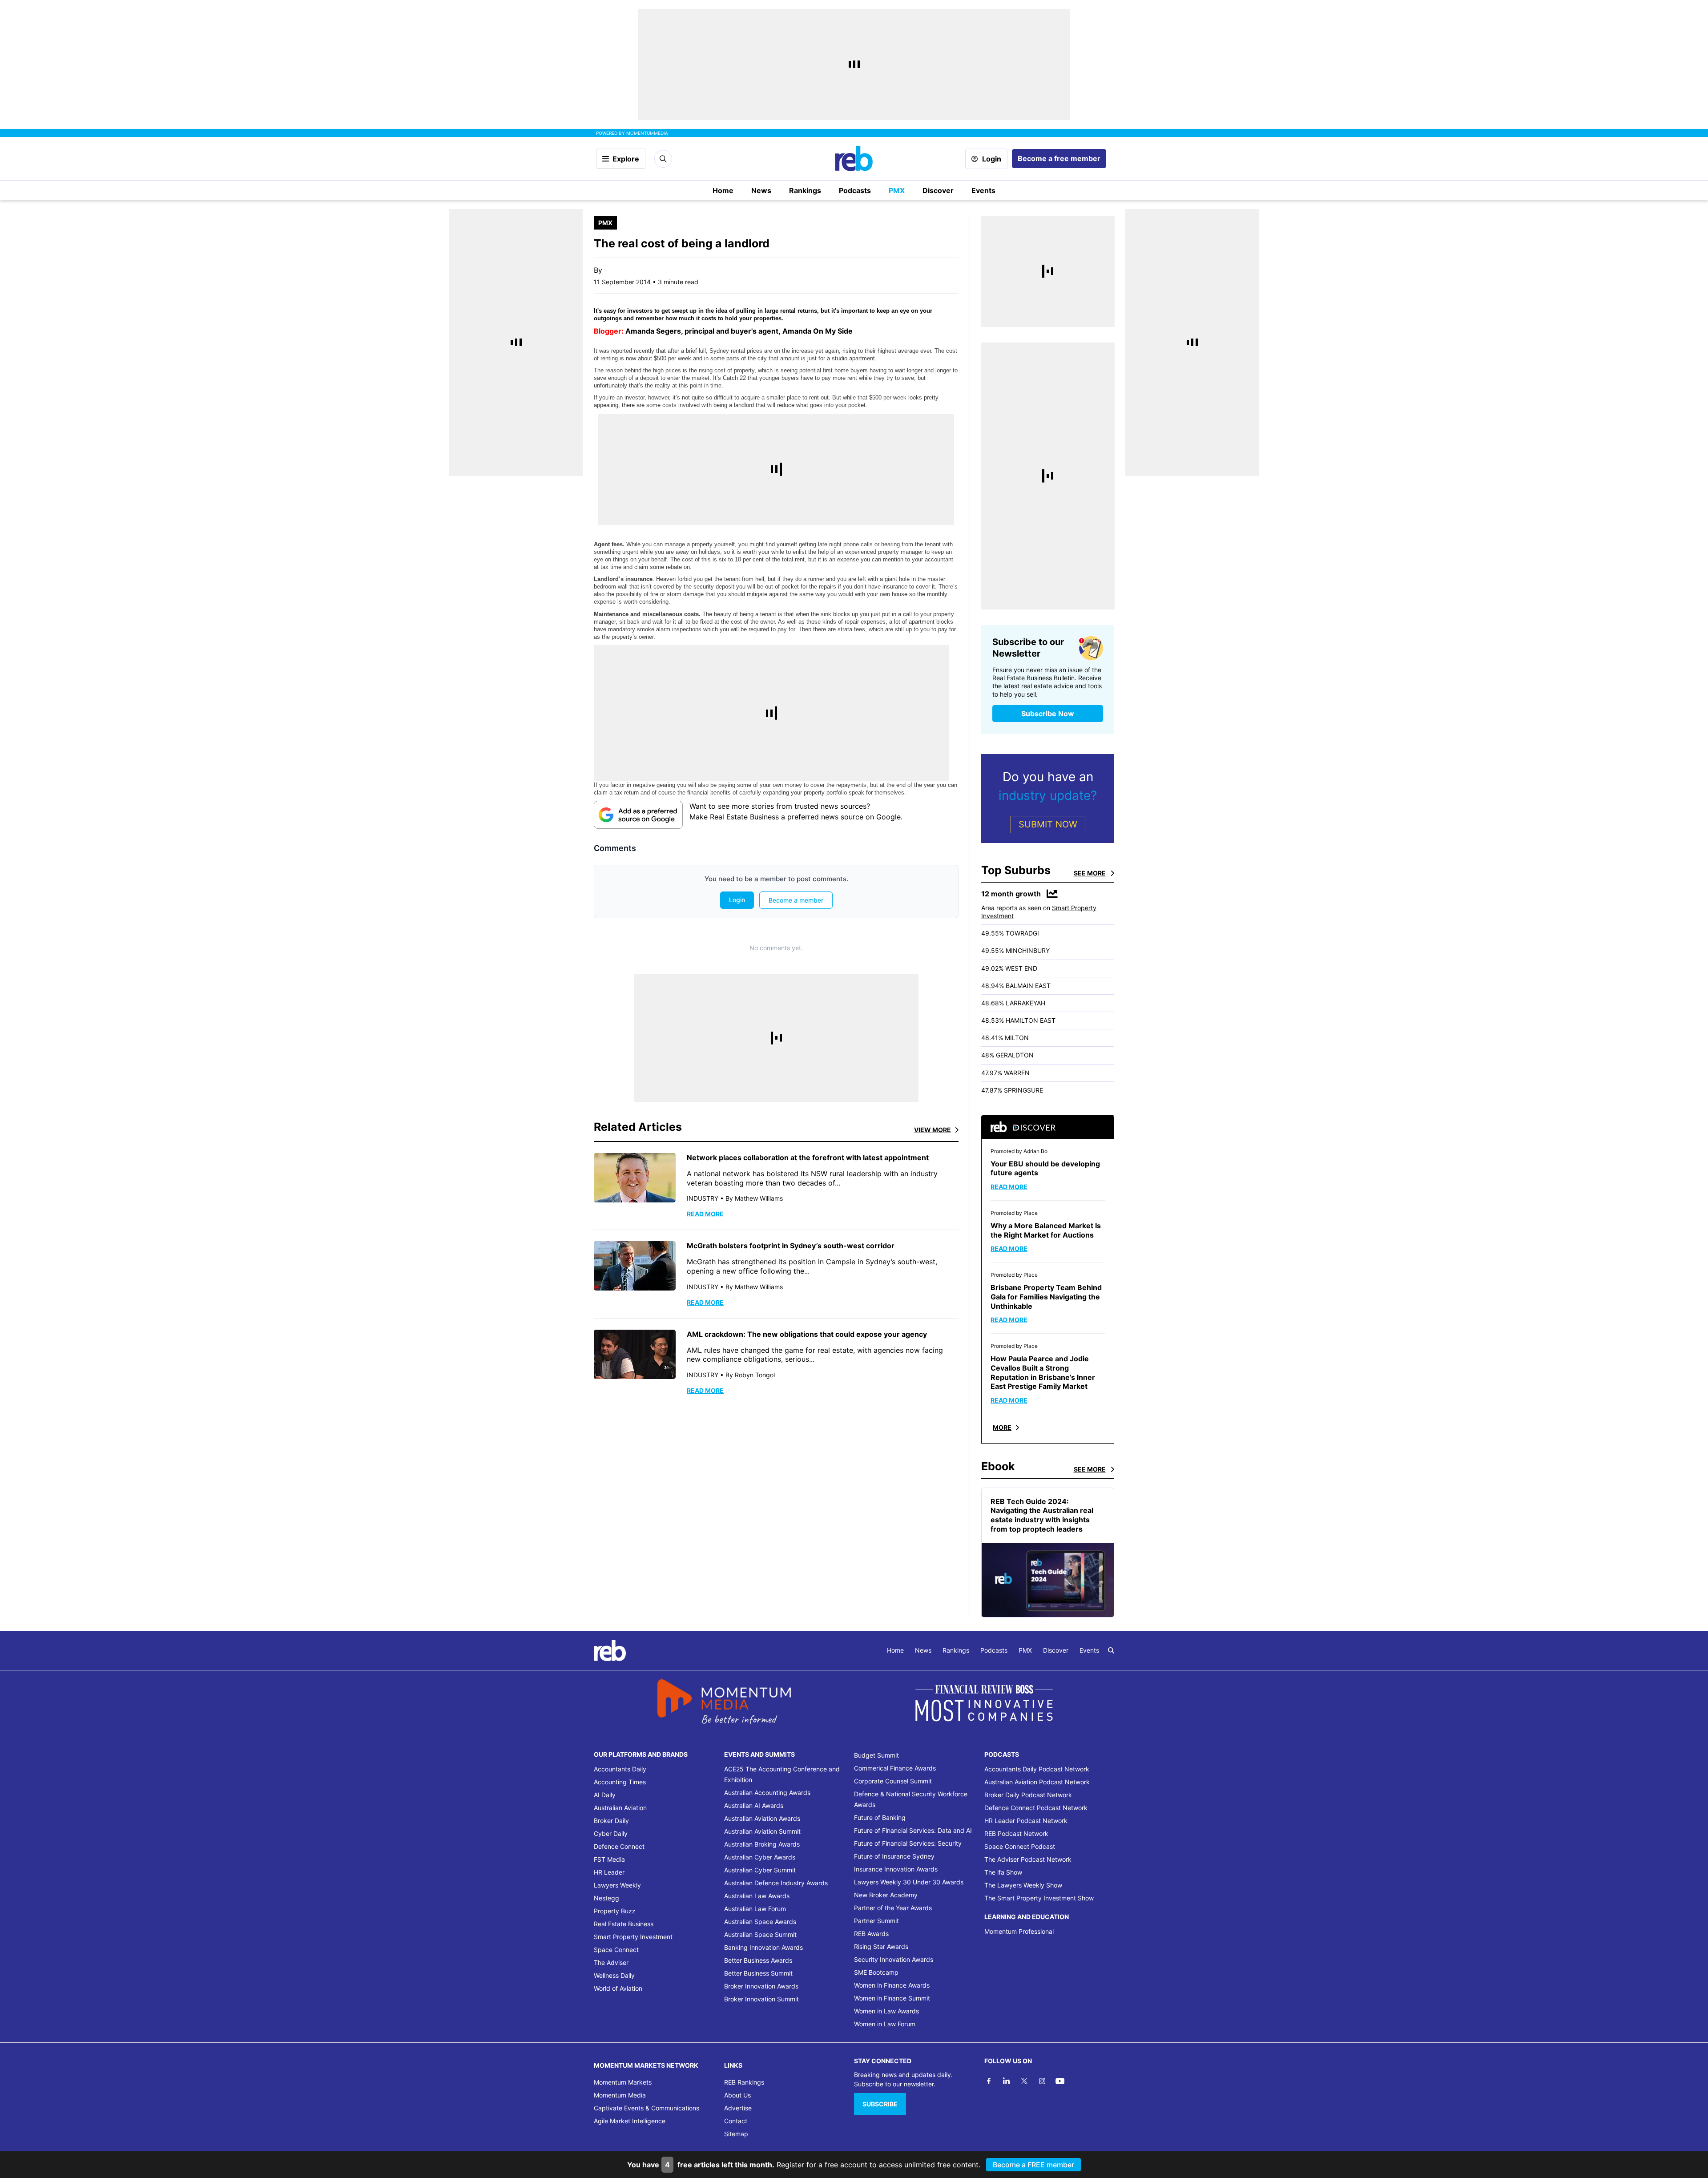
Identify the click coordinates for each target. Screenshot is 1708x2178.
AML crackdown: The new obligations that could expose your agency (807, 1334)
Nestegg (606, 1898)
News (761, 190)
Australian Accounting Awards (767, 1793)
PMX (897, 190)
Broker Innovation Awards (761, 1986)
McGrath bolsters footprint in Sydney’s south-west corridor (791, 1246)
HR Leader (609, 1872)
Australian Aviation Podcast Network (1037, 1782)
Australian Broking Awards (762, 1844)
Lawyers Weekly (617, 1885)
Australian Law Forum (755, 1909)
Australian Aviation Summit (762, 1831)
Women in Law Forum (885, 2024)
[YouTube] (1060, 2081)
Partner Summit (876, 1921)
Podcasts (855, 190)
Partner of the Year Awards (893, 1908)
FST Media (609, 1859)
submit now (1048, 824)
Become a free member (1059, 158)
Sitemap (736, 2134)
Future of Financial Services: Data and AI (913, 1830)
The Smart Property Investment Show (1039, 1898)
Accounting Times (620, 1782)
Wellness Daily (614, 1975)
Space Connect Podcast (1020, 1846)
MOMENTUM (647, 133)
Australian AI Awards (754, 1805)
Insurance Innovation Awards (896, 1869)
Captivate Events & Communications (647, 2108)
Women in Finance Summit (892, 1998)
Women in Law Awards (886, 2011)
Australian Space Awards (760, 1922)
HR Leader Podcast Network (1026, 1821)
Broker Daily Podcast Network (1028, 1795)
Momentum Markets (623, 2082)
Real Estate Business (624, 1924)
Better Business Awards (758, 1960)
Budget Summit (876, 1755)
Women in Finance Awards (892, 1985)
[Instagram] (1042, 2081)
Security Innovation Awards (894, 1959)
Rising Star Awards (881, 1946)
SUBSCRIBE (880, 2104)
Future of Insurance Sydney (894, 1856)
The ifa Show (1003, 1872)
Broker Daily (611, 1821)
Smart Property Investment (633, 1937)
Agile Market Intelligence (630, 2121)
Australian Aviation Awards (762, 1818)
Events (983, 190)
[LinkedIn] (1007, 2081)
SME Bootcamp (876, 1972)
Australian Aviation (620, 1808)
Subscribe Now (1048, 714)
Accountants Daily (620, 1769)
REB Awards (871, 1934)
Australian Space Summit (760, 1934)
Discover (938, 190)
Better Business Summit (758, 1973)
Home (723, 190)
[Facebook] (989, 2081)
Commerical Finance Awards (895, 1768)
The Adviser (611, 1962)
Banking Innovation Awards (763, 1947)
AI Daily (605, 1795)
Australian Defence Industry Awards (776, 1883)
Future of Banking (880, 1817)
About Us (737, 2095)
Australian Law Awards (757, 1896)
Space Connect (616, 1950)
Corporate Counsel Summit (893, 1781)
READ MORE (705, 1214)
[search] (1111, 1650)
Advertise (738, 2108)
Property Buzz (615, 1911)
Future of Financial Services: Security (908, 1843)
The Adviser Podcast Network (1028, 1859)
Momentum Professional (1019, 1931)
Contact (736, 2121)
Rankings (805, 190)
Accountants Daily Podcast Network (1037, 1769)
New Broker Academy (886, 1895)
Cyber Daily (611, 1833)
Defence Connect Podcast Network (1036, 1808)
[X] (1024, 2081)
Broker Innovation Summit (761, 1999)
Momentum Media (620, 2095)
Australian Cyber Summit (760, 1870)
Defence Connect (619, 1846)
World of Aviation (618, 1988)
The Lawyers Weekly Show (1023, 1885)
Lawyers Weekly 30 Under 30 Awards (909, 1882)
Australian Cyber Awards (760, 1857)
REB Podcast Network (1016, 1833)
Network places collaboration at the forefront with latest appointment (808, 1158)
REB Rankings (744, 2082)
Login (992, 159)
